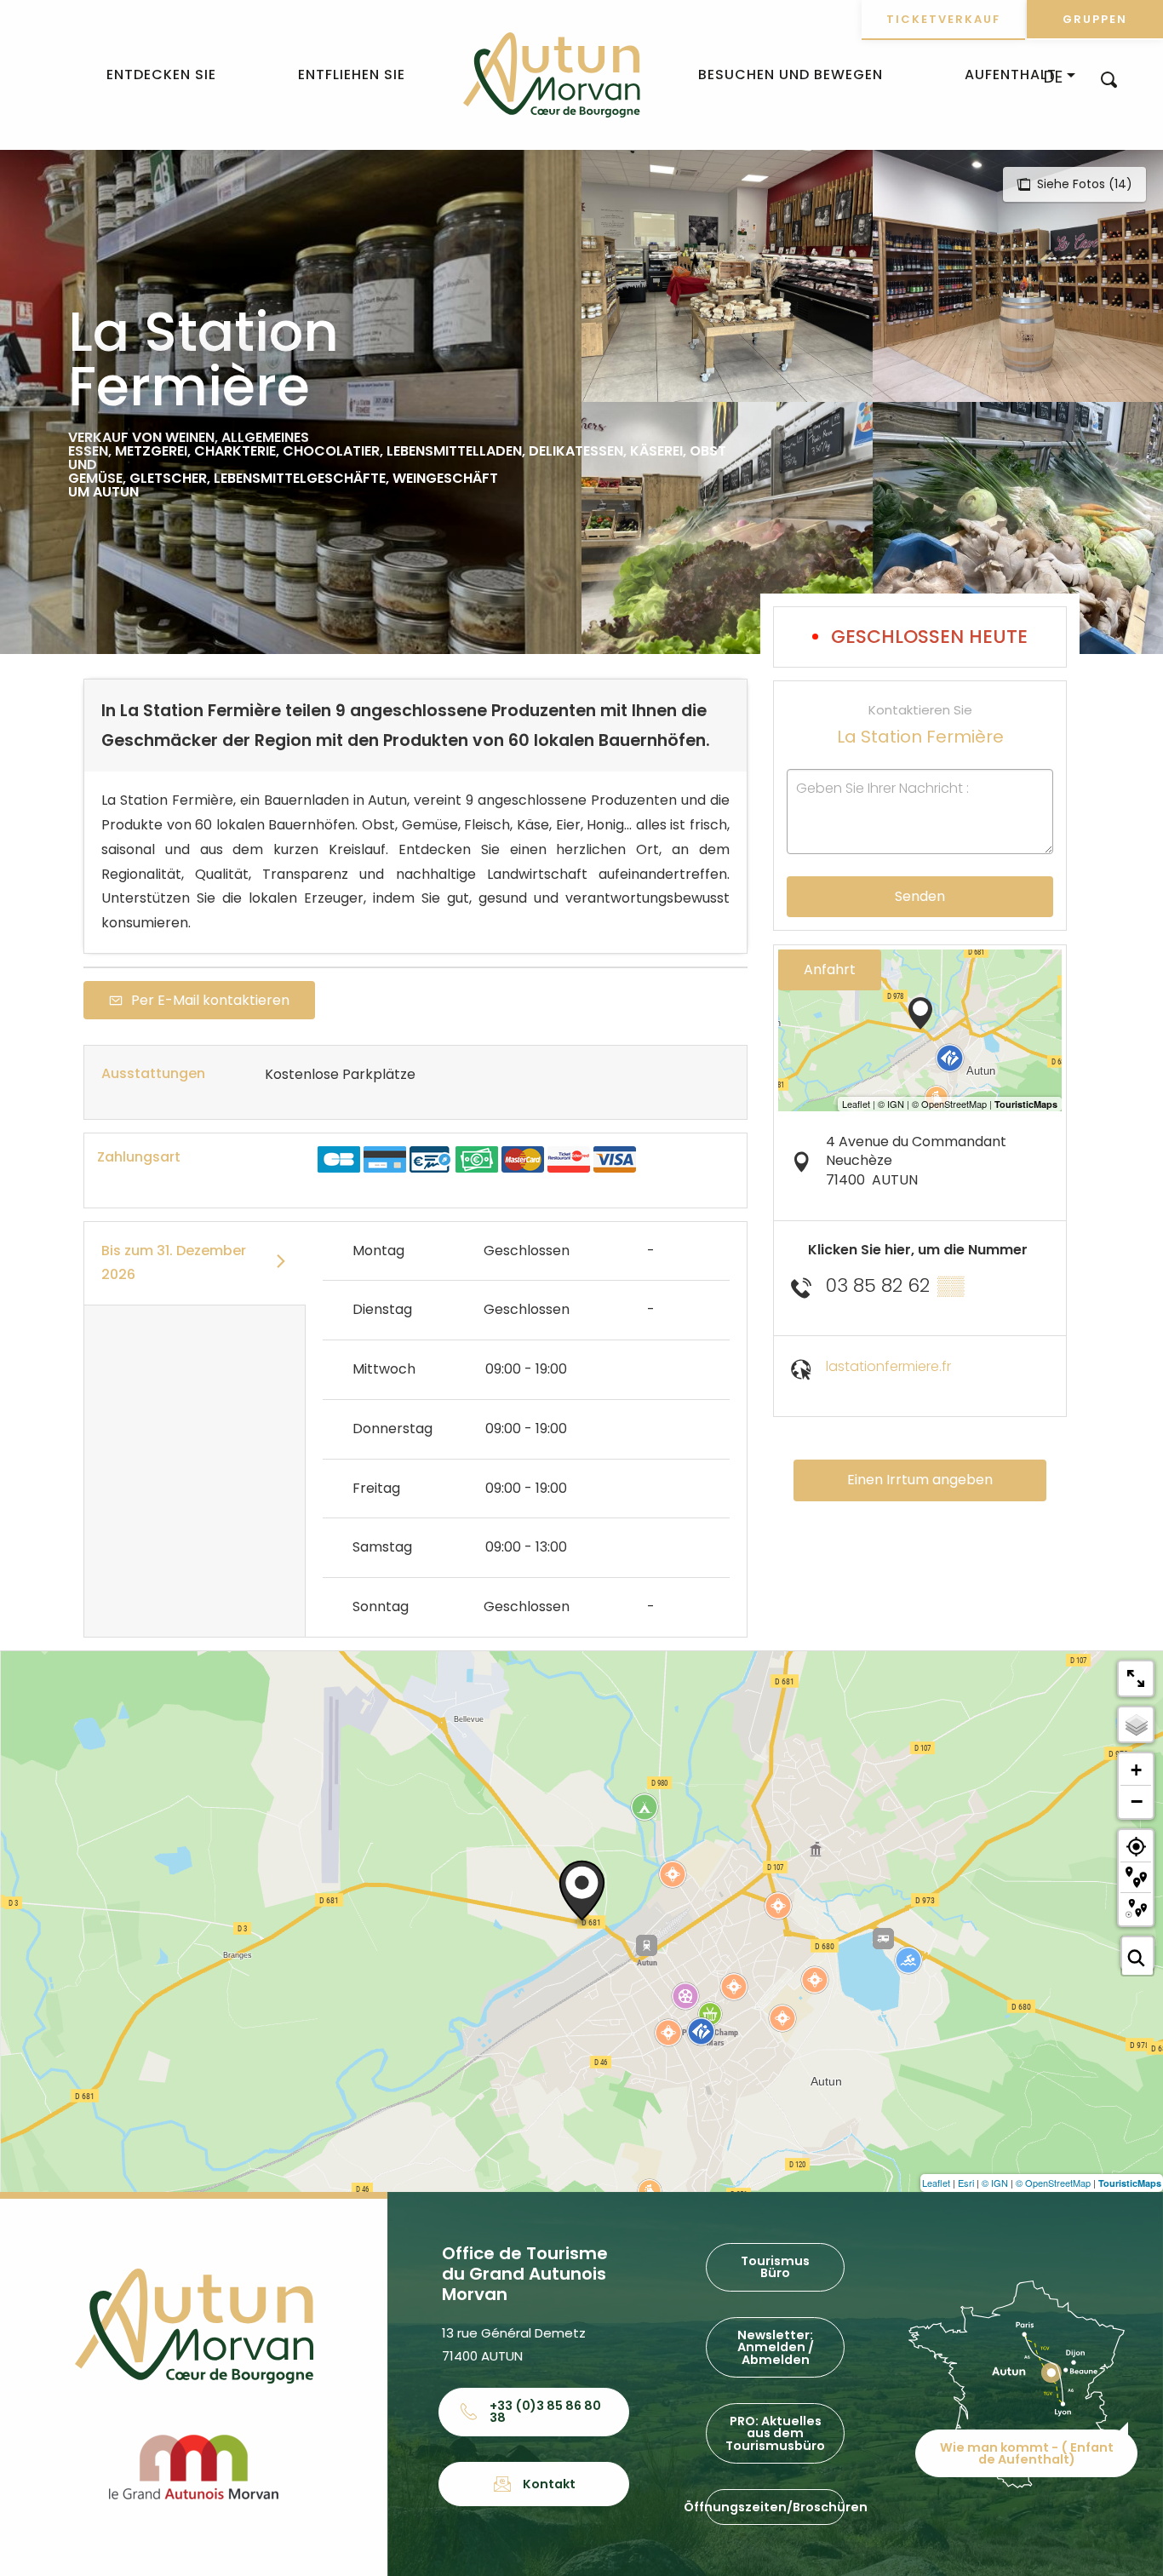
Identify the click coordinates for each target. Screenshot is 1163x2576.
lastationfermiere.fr (888, 1366)
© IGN (995, 2183)
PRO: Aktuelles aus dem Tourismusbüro (775, 2433)
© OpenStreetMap (1053, 2183)
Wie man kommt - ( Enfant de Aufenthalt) (1027, 2453)
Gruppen (1095, 19)
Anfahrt (830, 970)
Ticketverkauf (943, 19)
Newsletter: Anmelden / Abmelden (776, 2347)
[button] (1109, 79)
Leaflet (936, 2183)
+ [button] (1136, 1770)
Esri (966, 2183)
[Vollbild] (1136, 1678)
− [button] (1137, 1801)
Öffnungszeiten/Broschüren (776, 2507)
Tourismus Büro (775, 2267)
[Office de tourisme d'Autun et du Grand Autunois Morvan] (551, 75)
